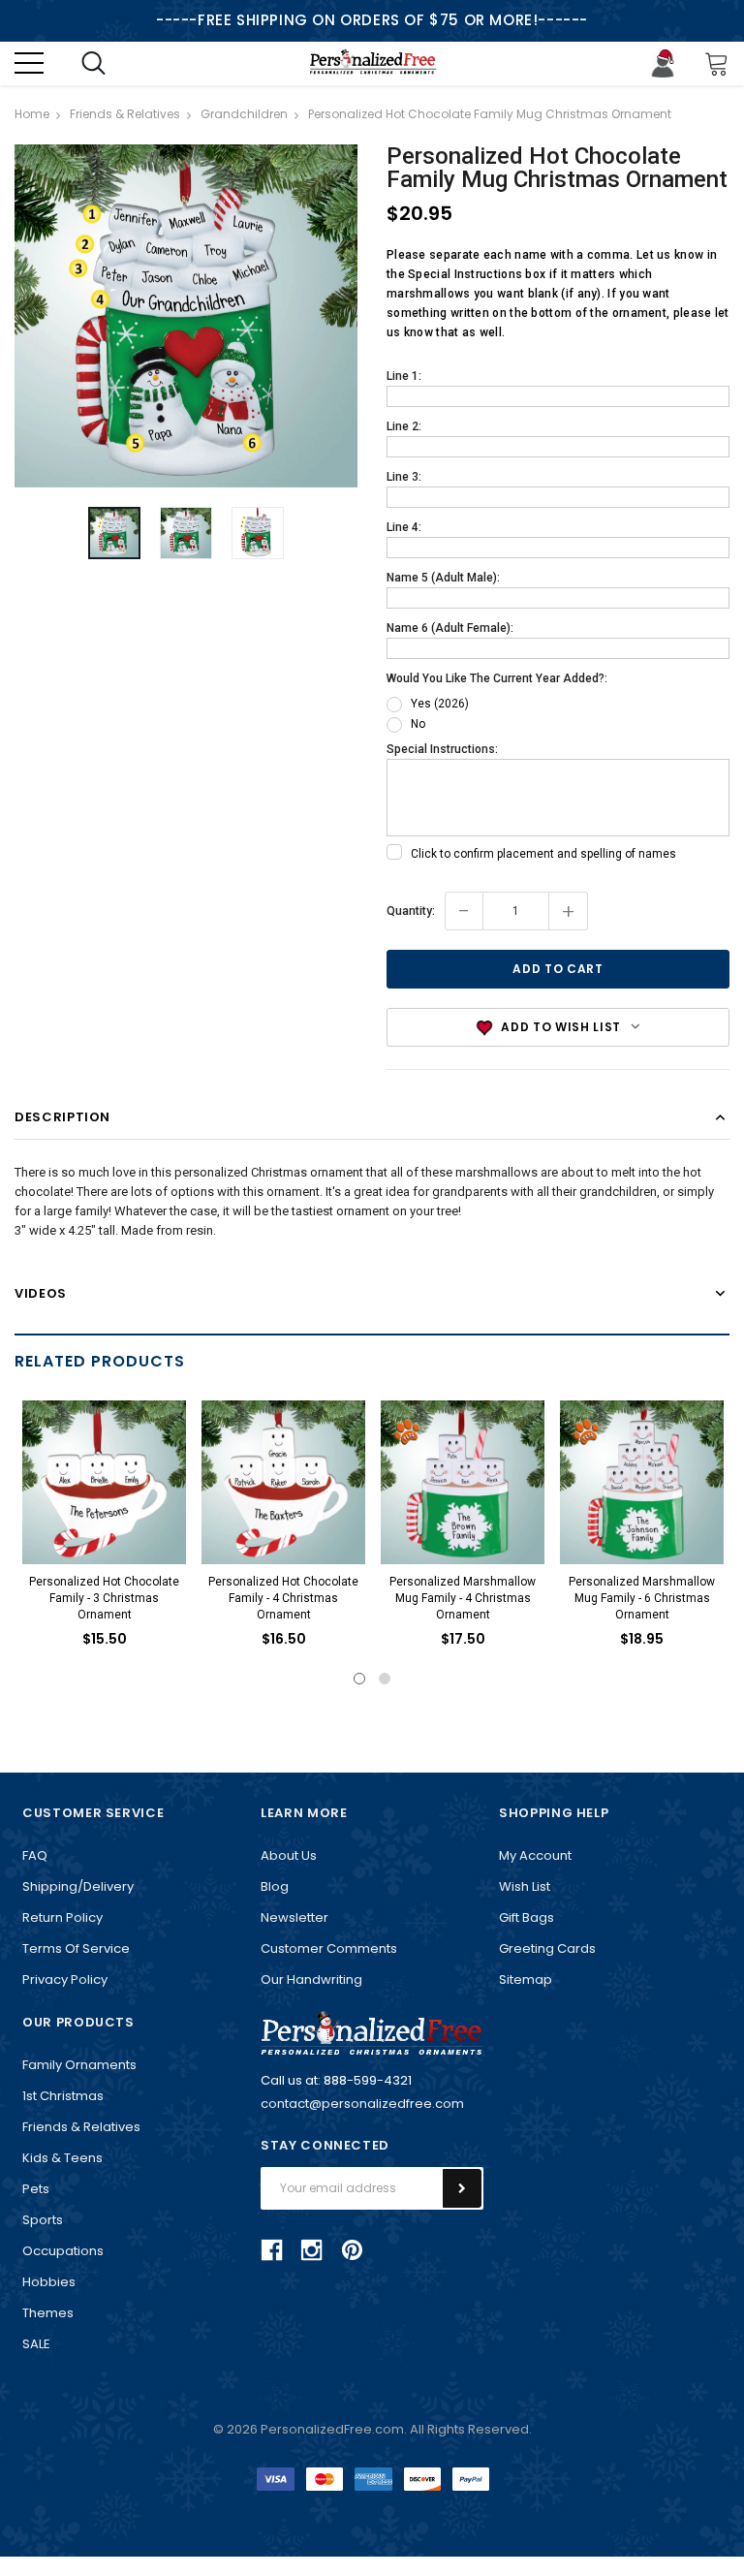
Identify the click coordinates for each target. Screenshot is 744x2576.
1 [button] (359, 1679)
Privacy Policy (65, 1979)
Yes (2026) (440, 704)
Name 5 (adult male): (443, 578)
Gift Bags (527, 1917)
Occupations (63, 2251)
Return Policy (62, 1917)
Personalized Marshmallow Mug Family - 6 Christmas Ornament (642, 1598)
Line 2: (404, 426)
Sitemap (526, 1979)
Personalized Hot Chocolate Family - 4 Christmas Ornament (283, 1598)
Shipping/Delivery (78, 1886)
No (418, 724)
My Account (535, 1855)
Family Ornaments (79, 2065)
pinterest (352, 2250)
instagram (312, 2250)
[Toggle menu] (29, 63)
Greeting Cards (547, 1948)
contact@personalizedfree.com (362, 2104)
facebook (272, 2250)
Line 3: (404, 477)
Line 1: (404, 376)
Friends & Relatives (81, 2127)
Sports (43, 2220)
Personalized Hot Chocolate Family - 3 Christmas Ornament (104, 1598)
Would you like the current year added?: (497, 678)
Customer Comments (329, 1948)
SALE (36, 2344)
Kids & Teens (62, 2158)
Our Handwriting (311, 1979)
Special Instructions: (442, 749)
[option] (186, 316)
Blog (275, 1886)
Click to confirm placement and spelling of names (543, 854)
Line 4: (404, 527)
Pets (36, 2189)
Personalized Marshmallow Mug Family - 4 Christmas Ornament (463, 1598)
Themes (48, 2313)
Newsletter (294, 1917)
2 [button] (385, 1679)
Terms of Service (76, 1948)
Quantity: (411, 911)
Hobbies (49, 2282)
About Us (289, 1855)
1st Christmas (63, 2096)
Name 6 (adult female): (450, 628)
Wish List (525, 1886)
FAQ (35, 1855)
